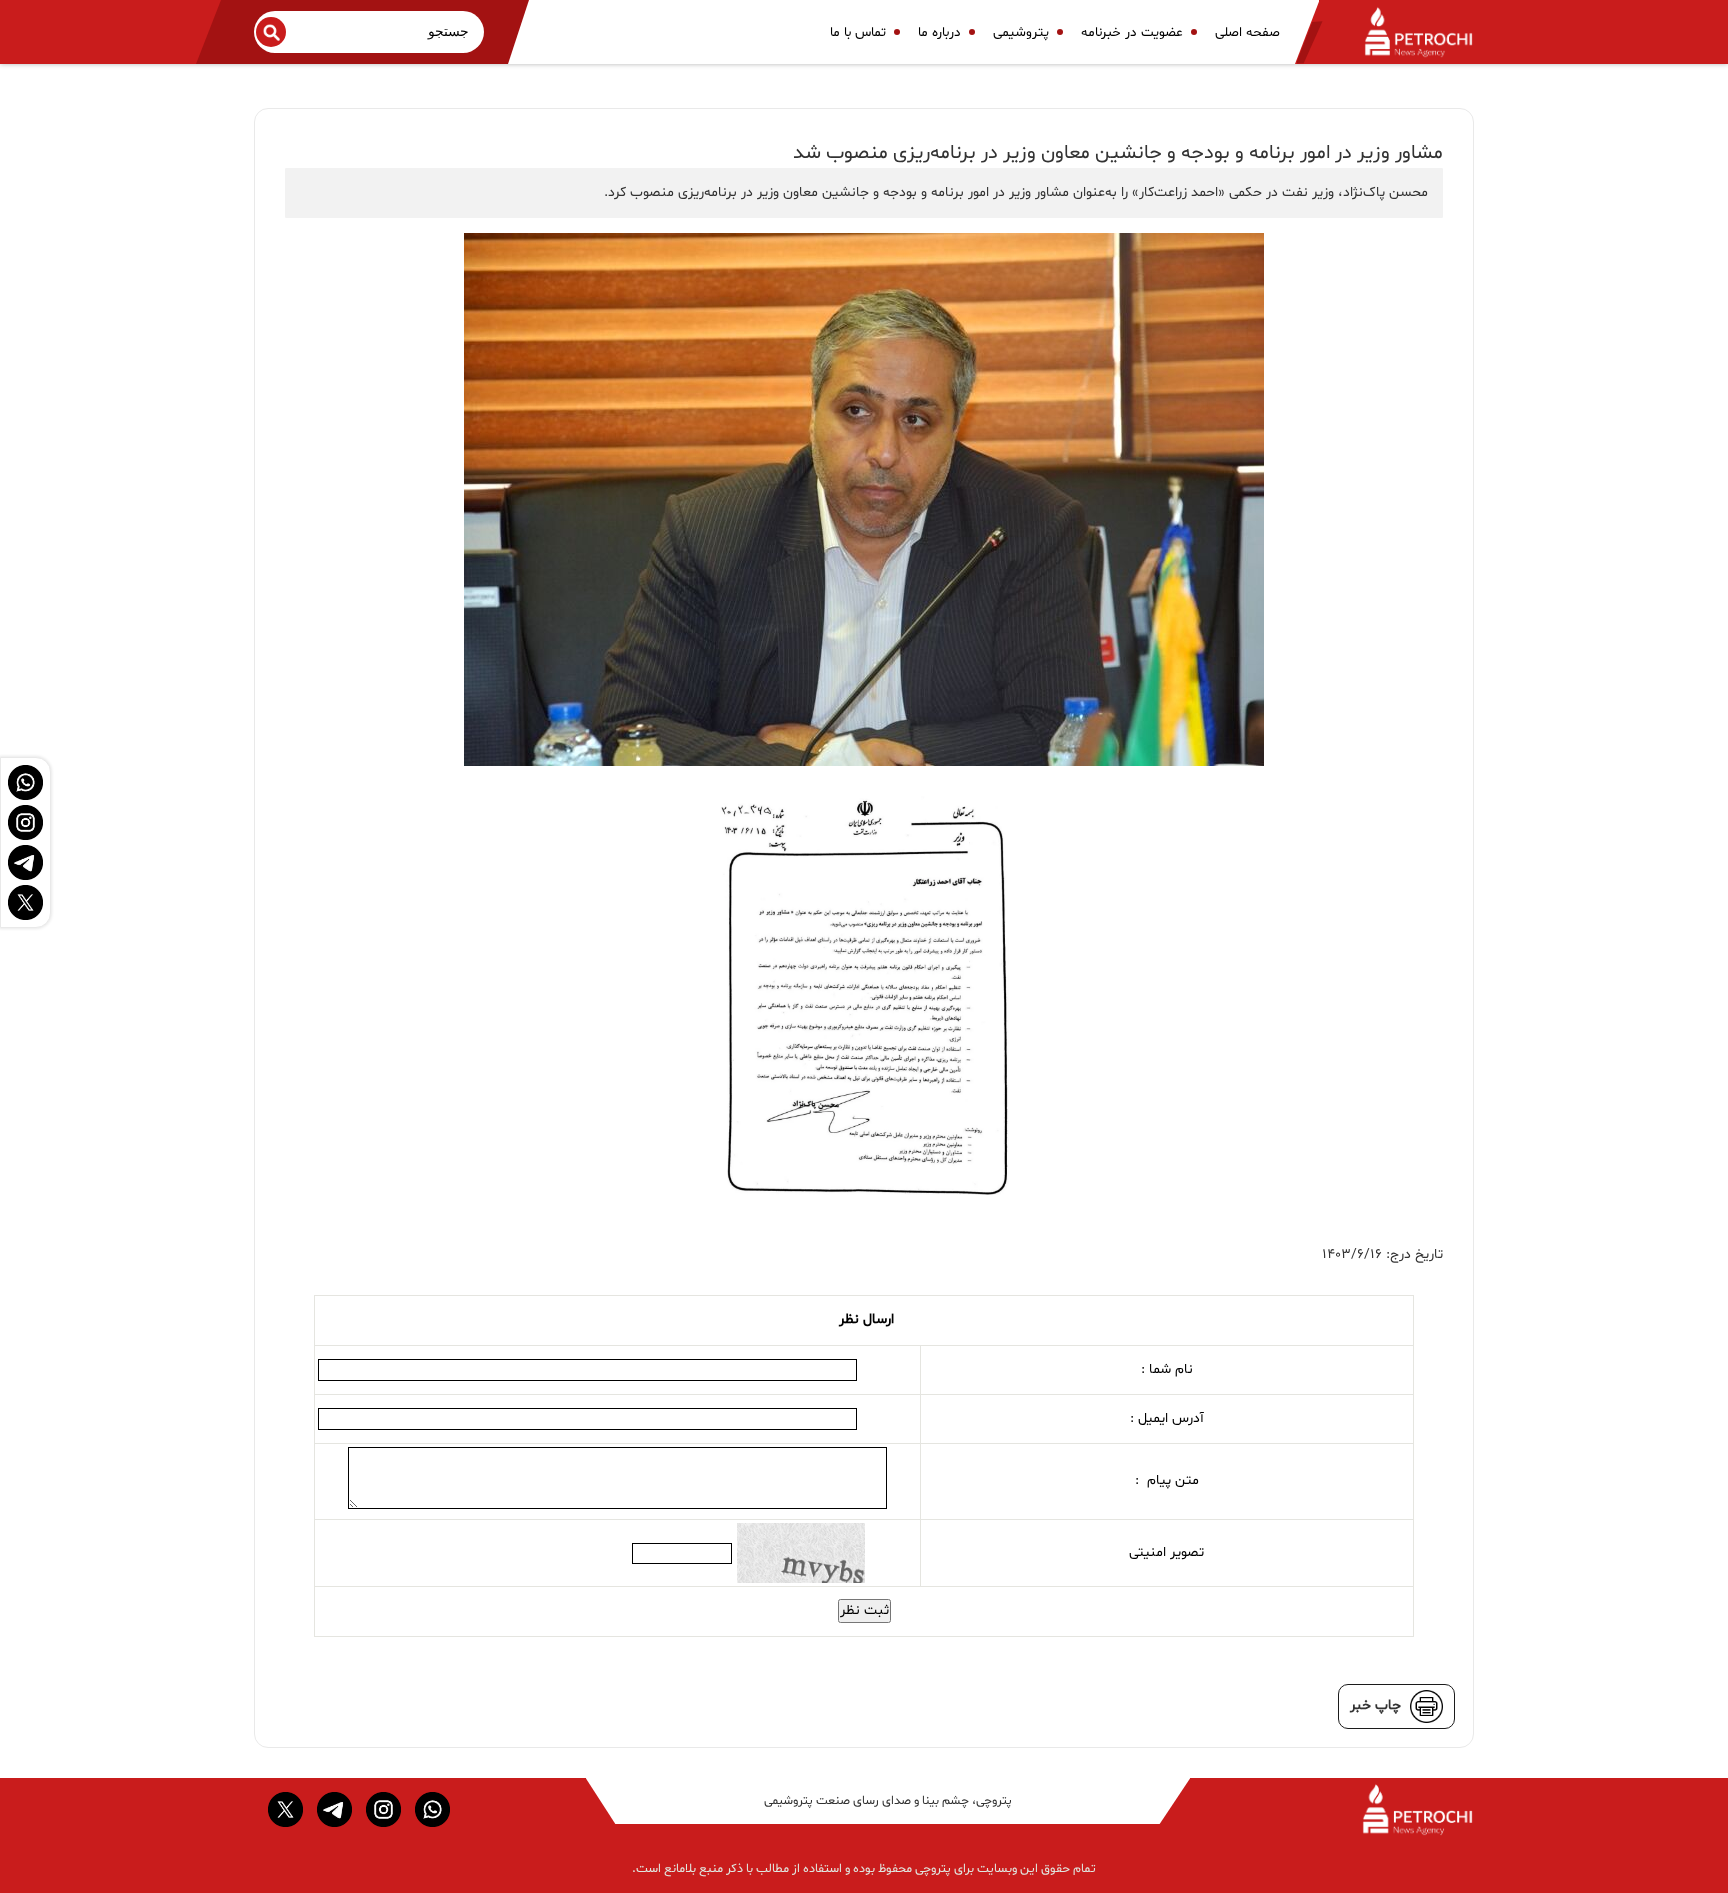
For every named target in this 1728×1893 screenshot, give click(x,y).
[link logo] (1406, 32)
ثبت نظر (864, 1610)
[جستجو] (271, 32)
